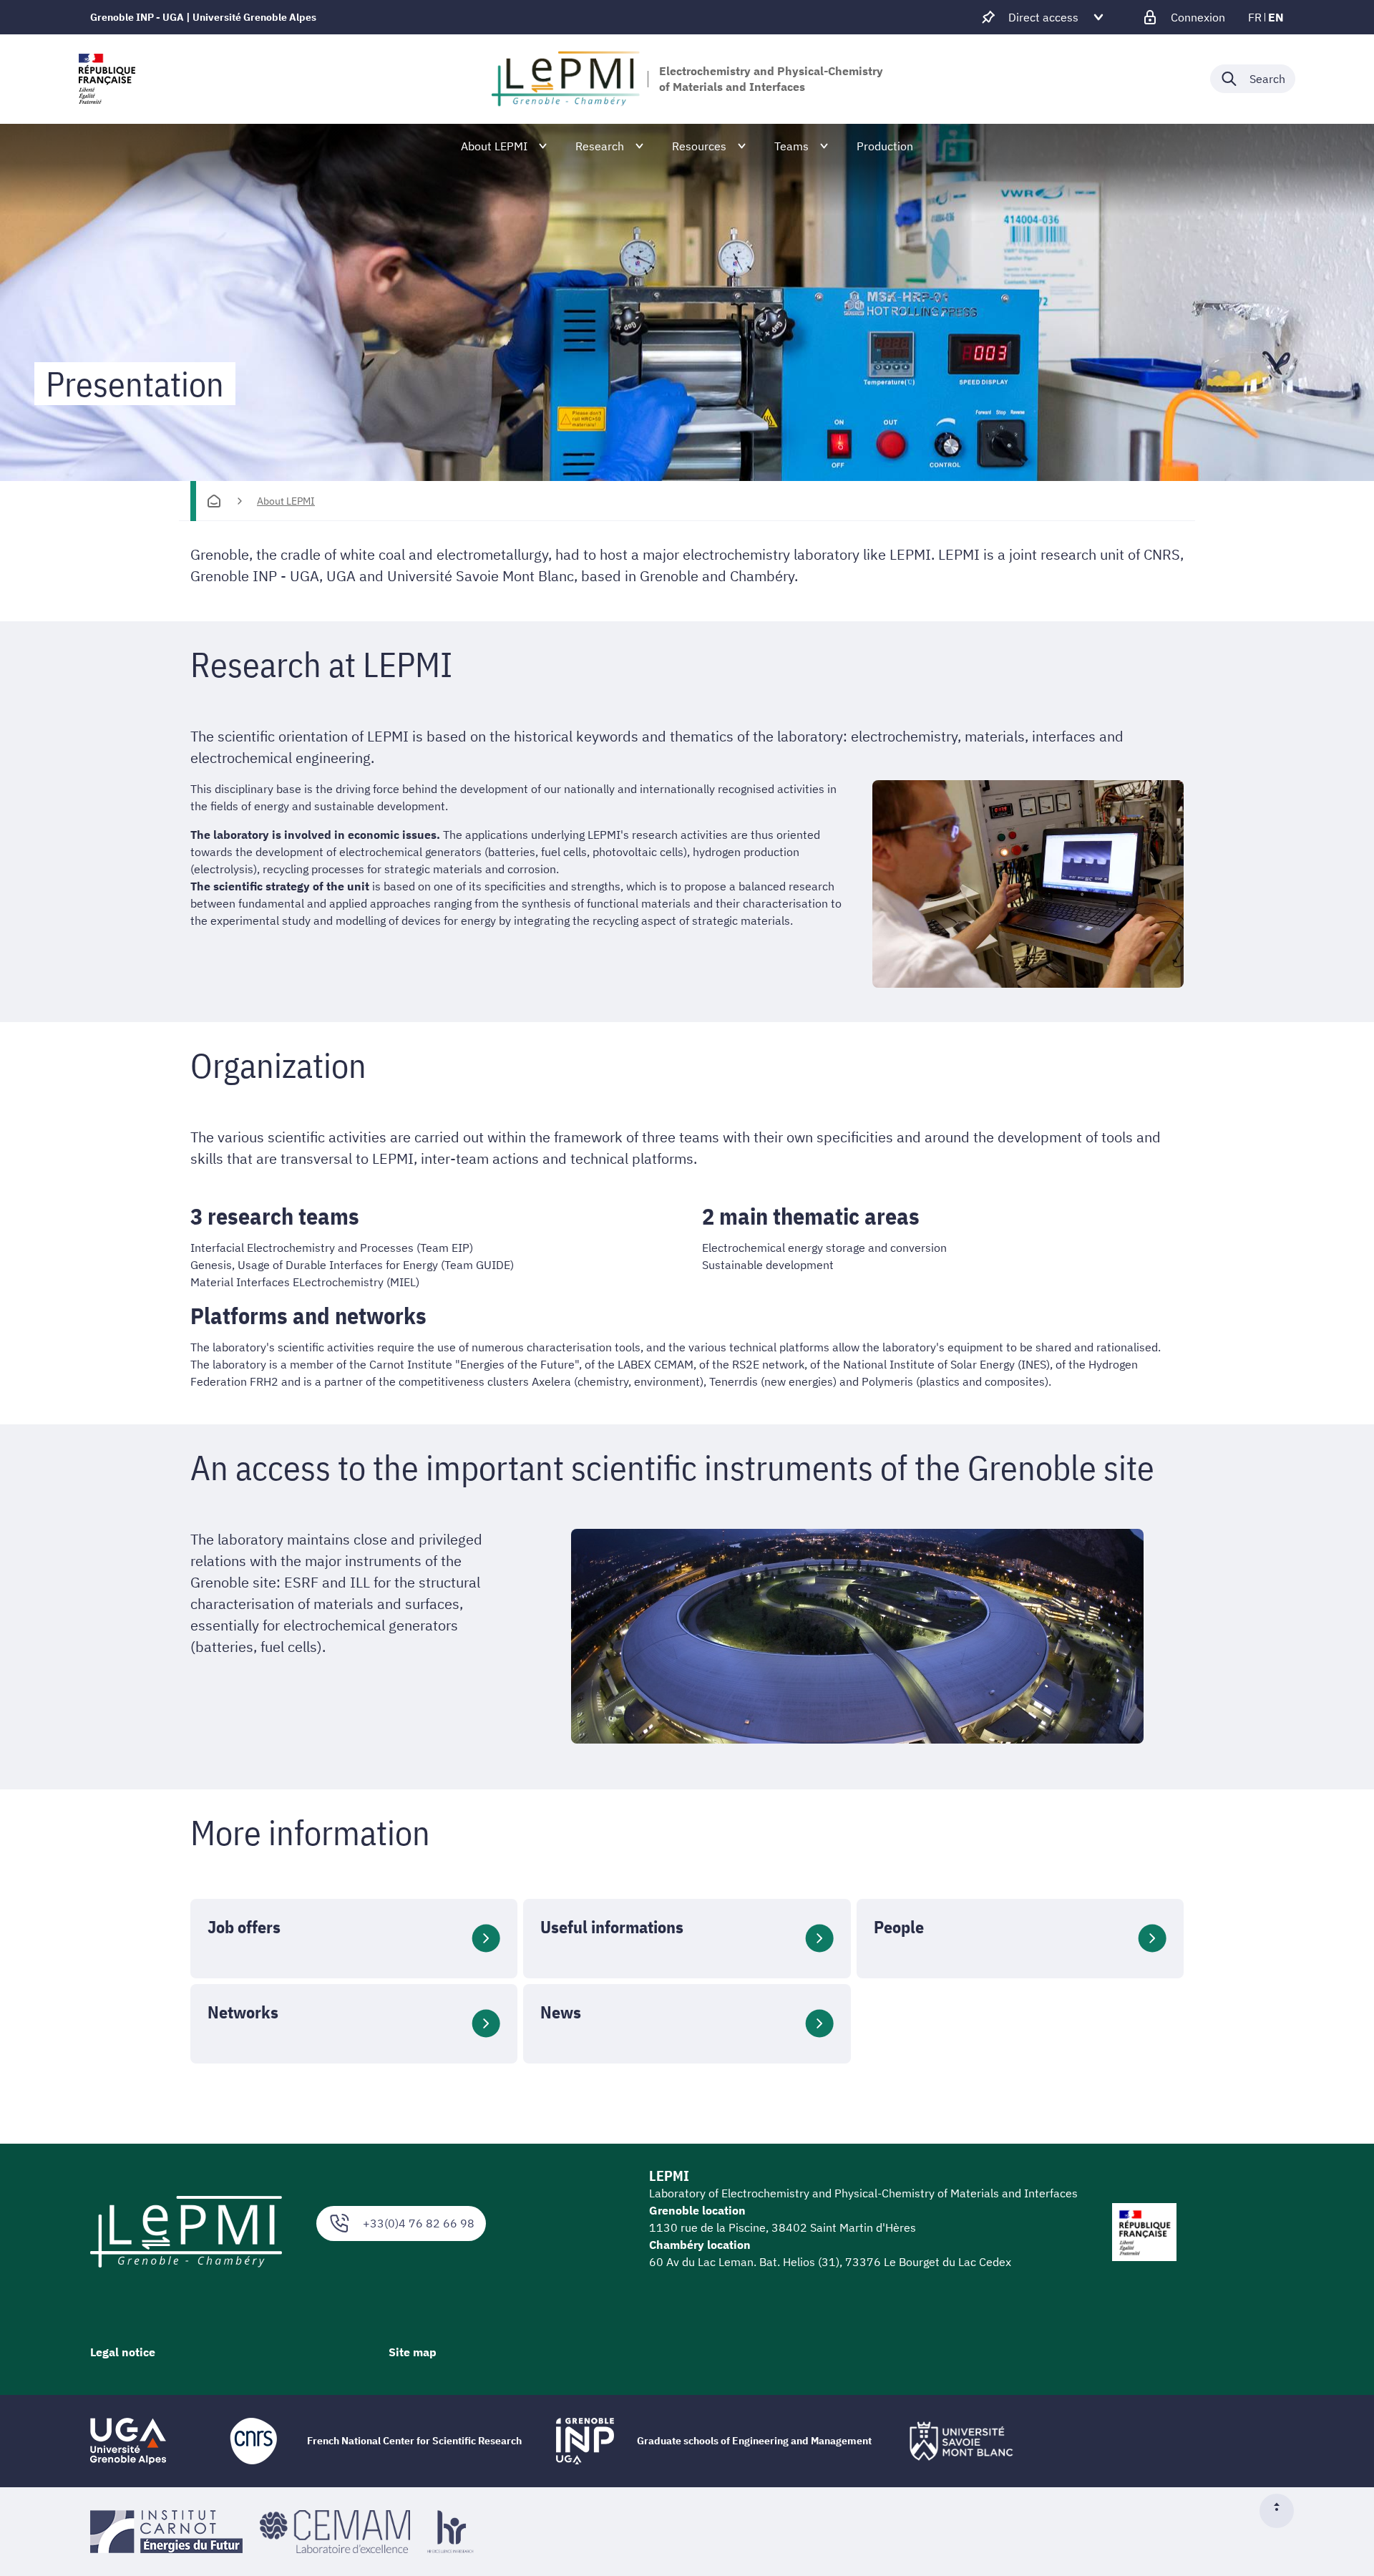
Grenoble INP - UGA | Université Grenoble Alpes (203, 17)
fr (1255, 17)
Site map (413, 2352)
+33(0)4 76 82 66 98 (419, 2223)
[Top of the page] (1282, 2511)
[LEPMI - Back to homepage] (566, 79)
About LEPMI (286, 501)
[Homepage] (214, 501)
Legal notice (123, 2352)
